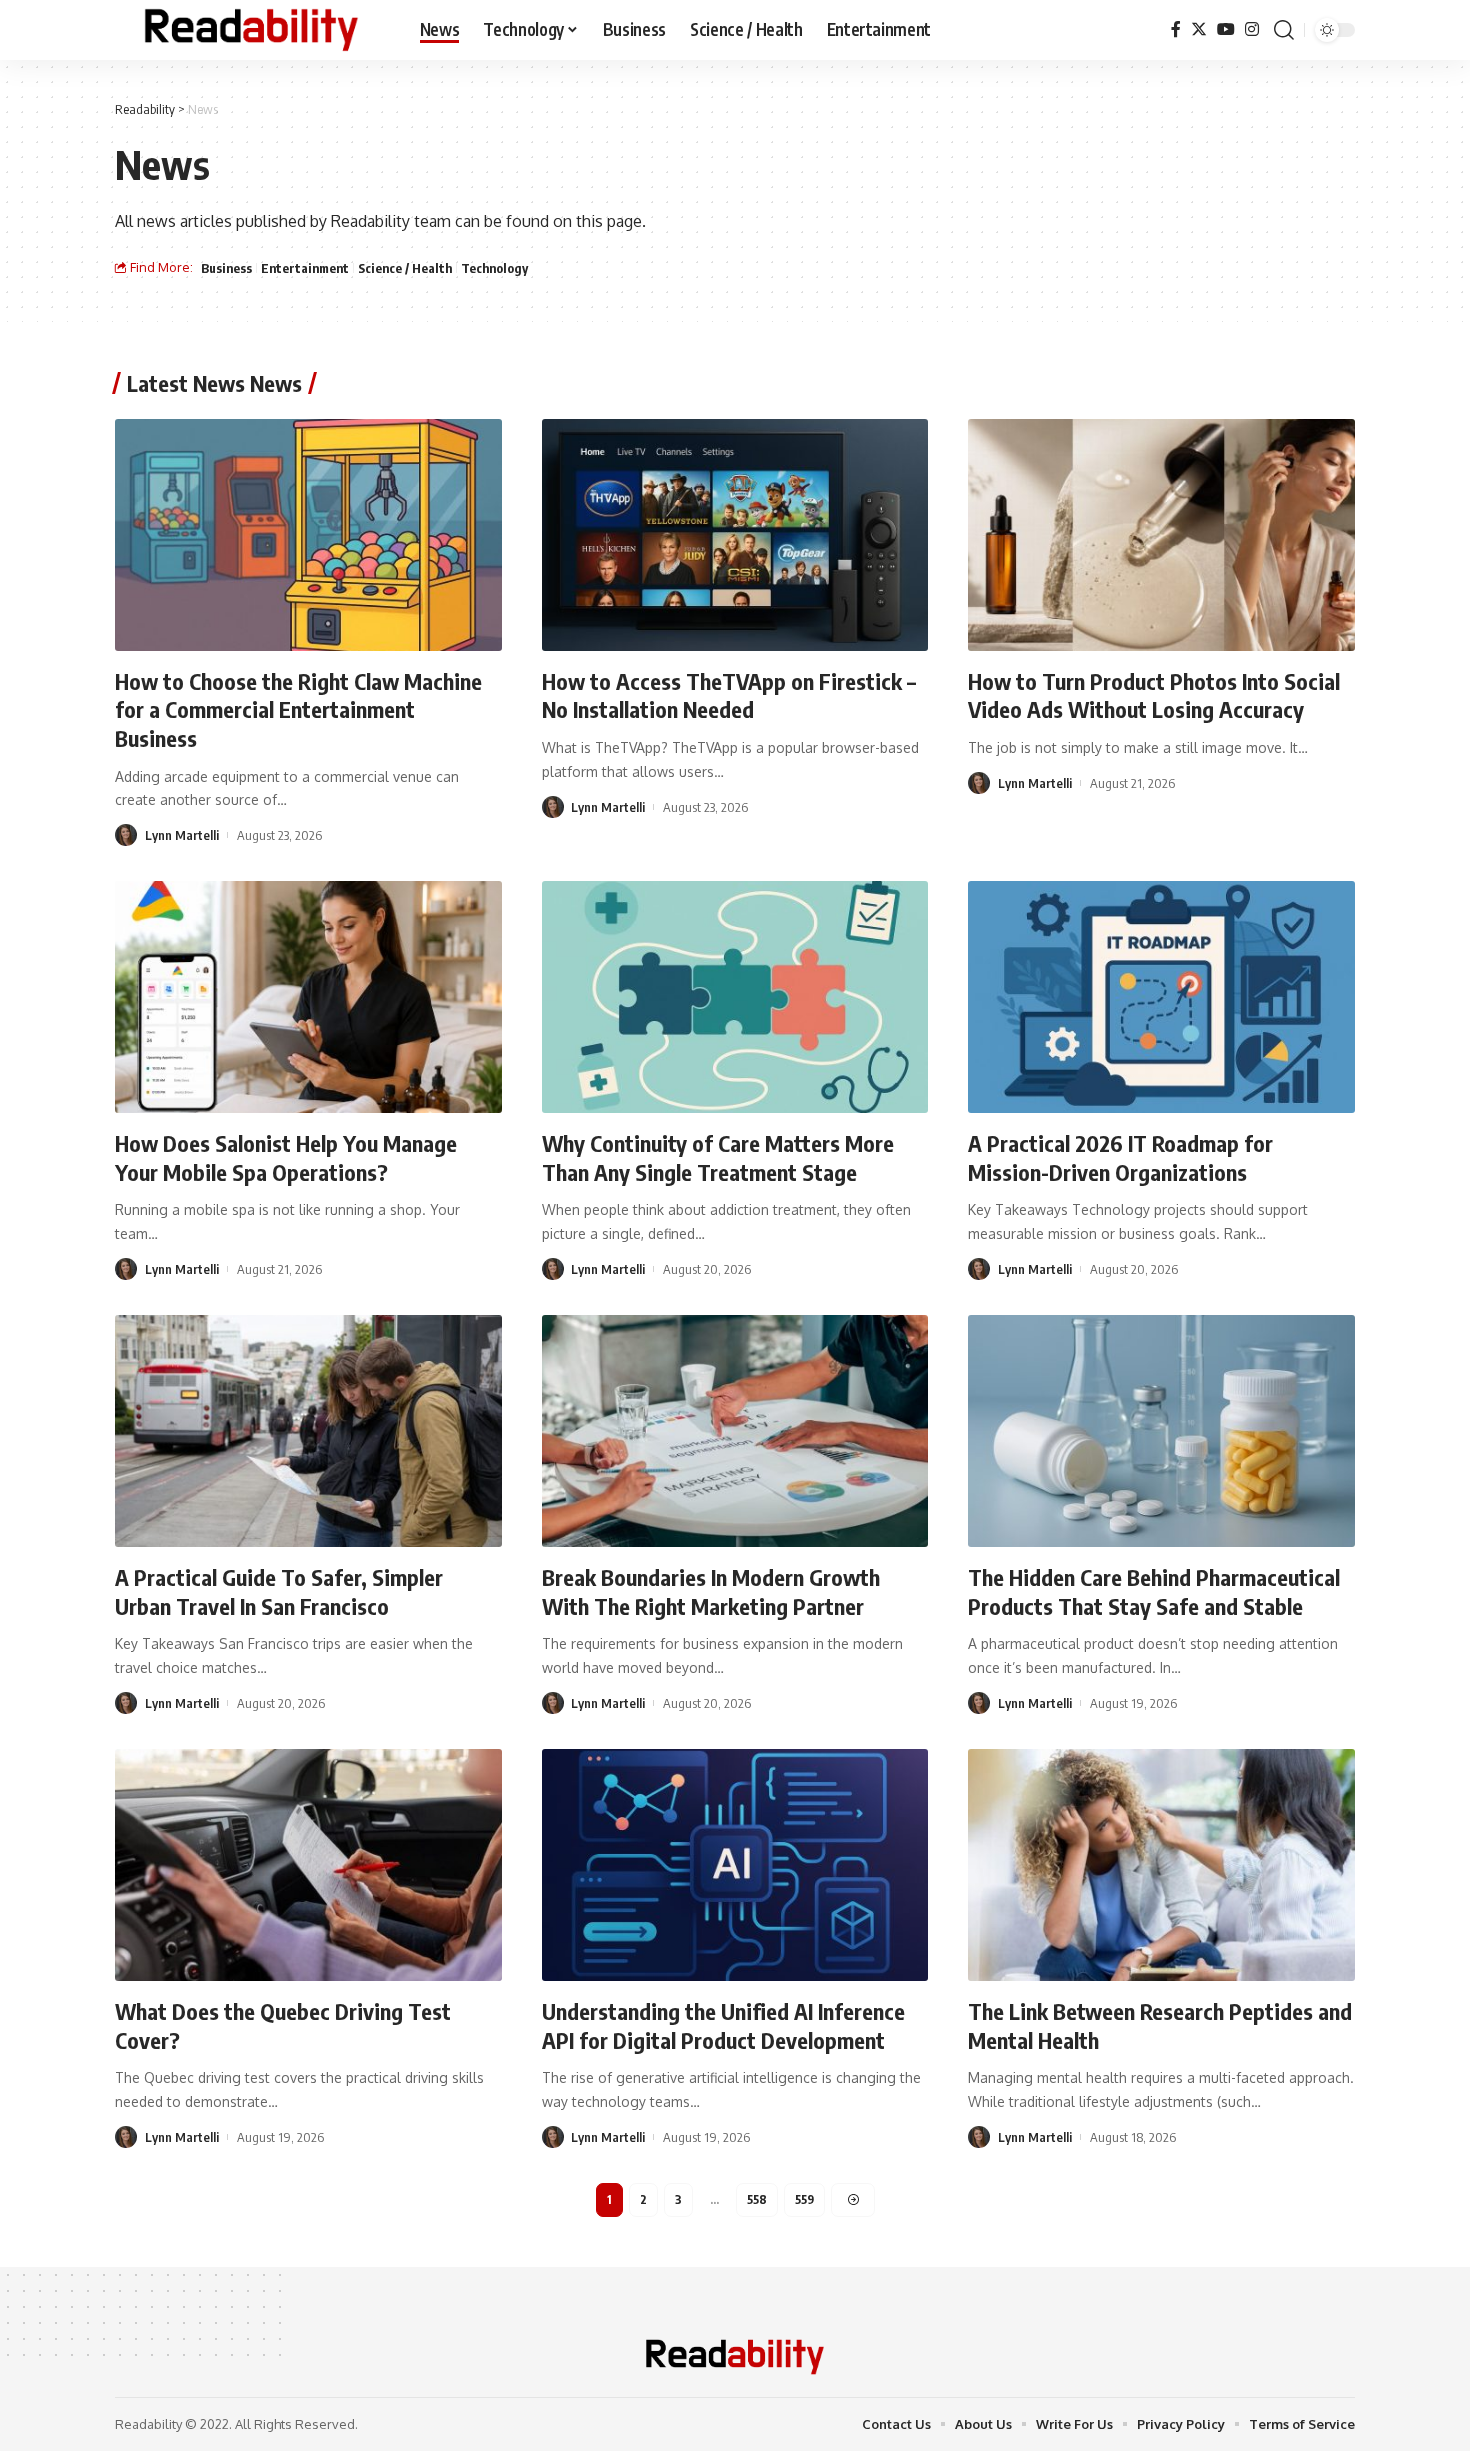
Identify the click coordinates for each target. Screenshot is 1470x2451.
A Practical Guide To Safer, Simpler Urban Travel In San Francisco (279, 1591)
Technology (494, 268)
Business (226, 268)
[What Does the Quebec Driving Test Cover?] (308, 1865)
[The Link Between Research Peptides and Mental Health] (1161, 1865)
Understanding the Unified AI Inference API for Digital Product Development (723, 2025)
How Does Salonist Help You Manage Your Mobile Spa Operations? (286, 1157)
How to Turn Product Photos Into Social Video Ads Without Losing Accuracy (1154, 695)
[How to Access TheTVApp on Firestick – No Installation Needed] (735, 535)
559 (804, 2199)
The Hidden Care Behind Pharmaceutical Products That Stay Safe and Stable (1154, 1591)
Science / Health (405, 268)
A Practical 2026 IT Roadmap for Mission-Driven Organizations (1120, 1157)
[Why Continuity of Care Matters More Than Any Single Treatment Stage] (735, 997)
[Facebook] (1176, 29)
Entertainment (305, 268)
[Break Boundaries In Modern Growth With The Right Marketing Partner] (735, 1431)
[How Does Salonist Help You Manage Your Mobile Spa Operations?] (308, 997)
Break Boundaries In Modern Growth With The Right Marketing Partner (711, 1591)
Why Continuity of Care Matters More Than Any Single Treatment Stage (718, 1157)
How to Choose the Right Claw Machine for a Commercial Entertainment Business (298, 709)
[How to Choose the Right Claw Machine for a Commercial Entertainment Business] (308, 535)
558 (757, 2199)
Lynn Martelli (182, 835)
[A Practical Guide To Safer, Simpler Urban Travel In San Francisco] (308, 1431)
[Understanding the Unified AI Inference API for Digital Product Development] (735, 1865)
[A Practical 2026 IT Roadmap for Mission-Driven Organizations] (1161, 997)
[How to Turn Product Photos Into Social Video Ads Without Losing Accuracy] (1161, 535)
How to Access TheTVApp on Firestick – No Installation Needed (729, 695)
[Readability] (251, 30)
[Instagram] (1252, 29)
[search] (1284, 30)
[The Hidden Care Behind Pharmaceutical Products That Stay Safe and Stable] (1161, 1431)
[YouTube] (1226, 29)
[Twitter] (1199, 29)
